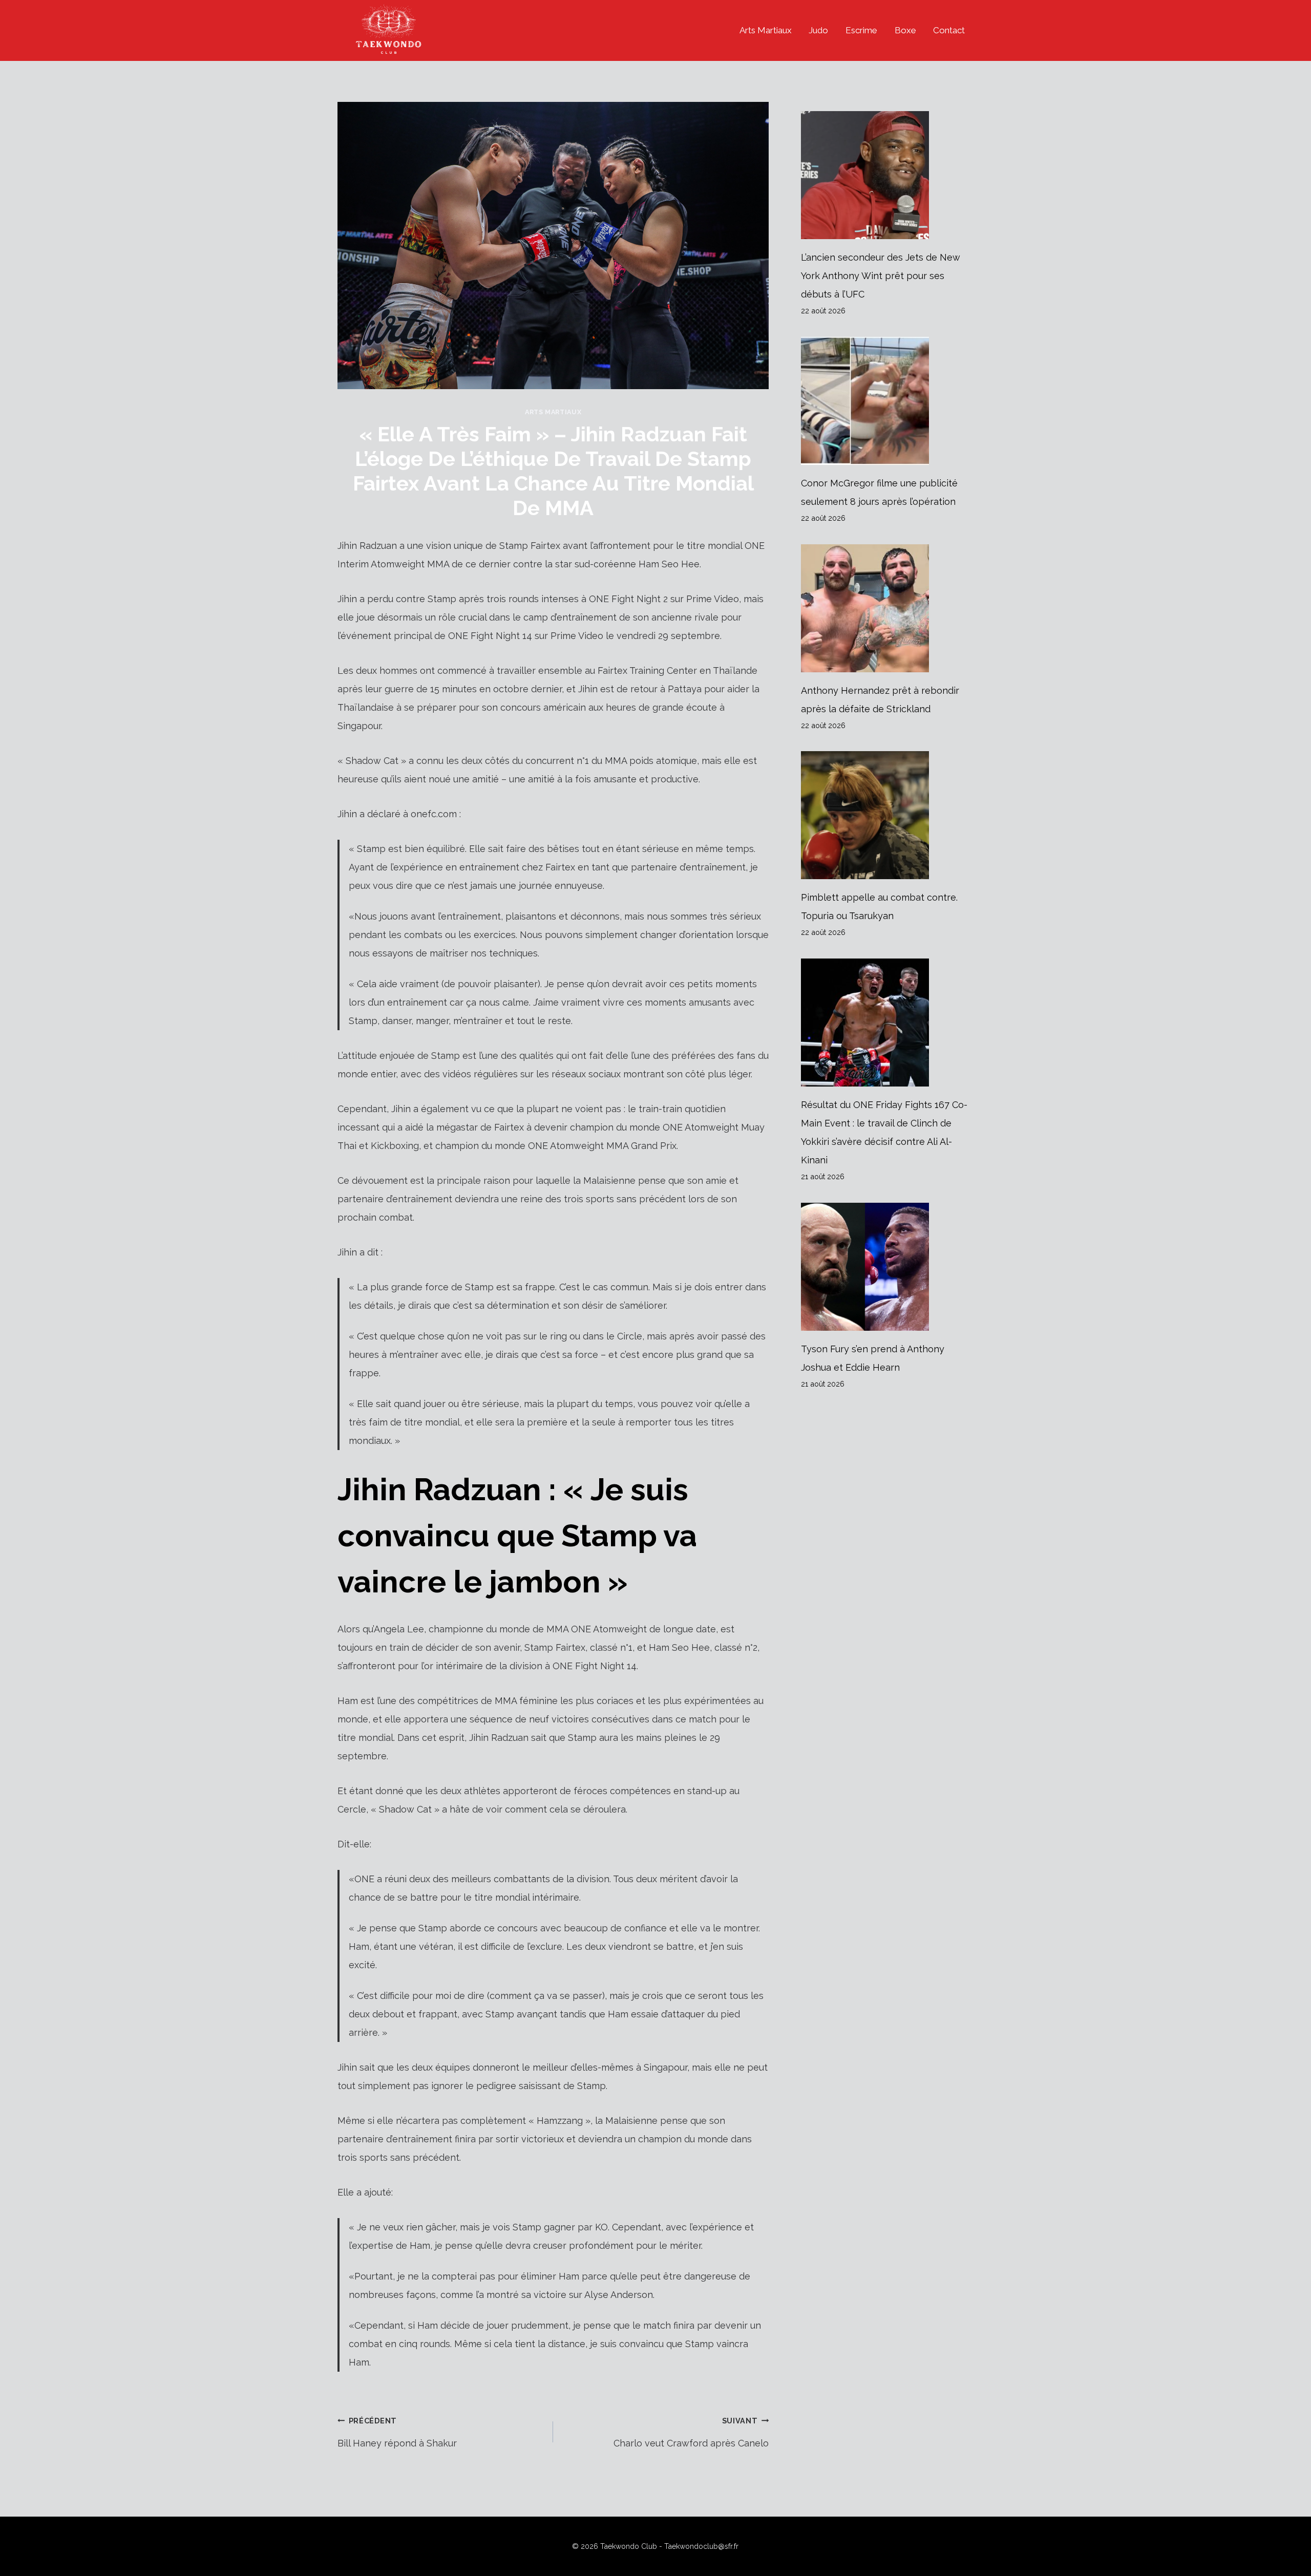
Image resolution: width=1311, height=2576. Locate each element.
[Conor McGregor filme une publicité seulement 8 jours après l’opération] (887, 401)
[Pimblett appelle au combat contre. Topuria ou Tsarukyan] (887, 815)
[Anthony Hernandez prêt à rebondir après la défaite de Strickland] (887, 608)
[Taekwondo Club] (389, 30)
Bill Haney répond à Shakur (397, 2432)
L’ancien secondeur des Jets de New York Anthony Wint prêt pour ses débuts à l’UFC (881, 276)
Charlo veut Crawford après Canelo (691, 2432)
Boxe (905, 30)
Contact (949, 30)
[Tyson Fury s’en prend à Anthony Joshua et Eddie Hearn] (887, 1267)
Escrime (861, 30)
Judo (818, 30)
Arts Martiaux (766, 30)
